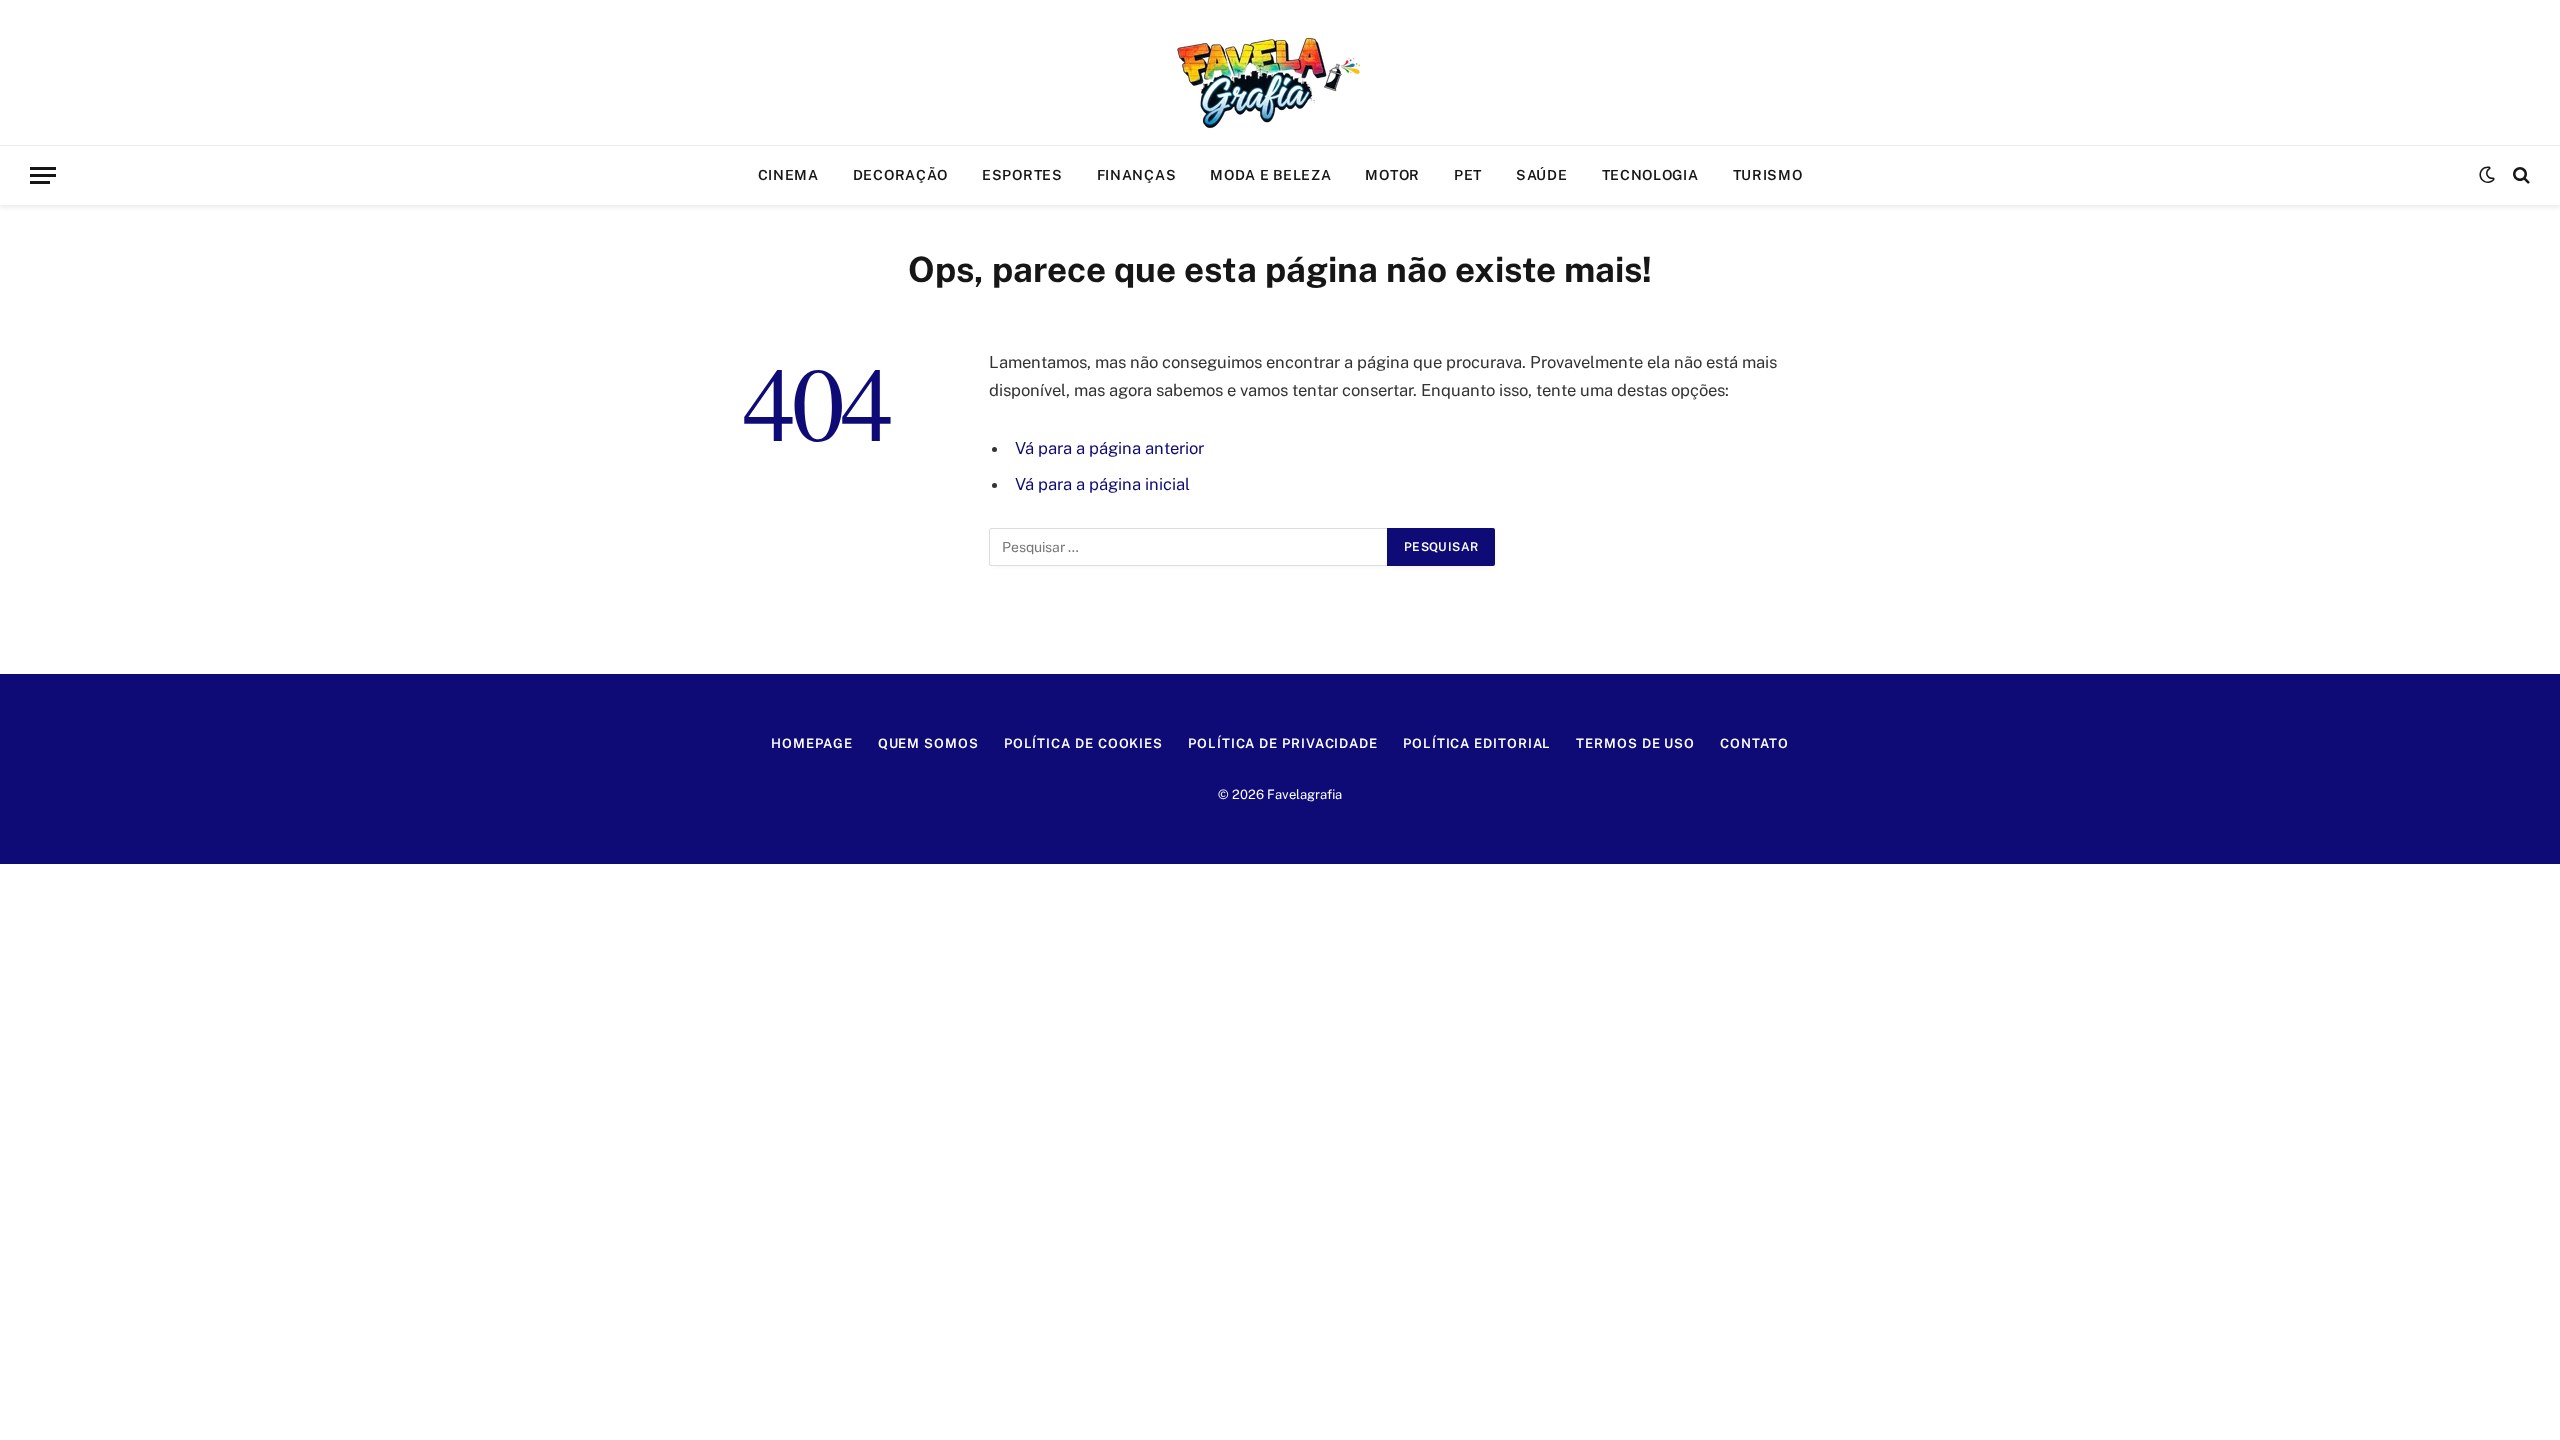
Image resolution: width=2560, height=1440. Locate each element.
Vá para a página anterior (1109, 448)
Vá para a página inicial (1102, 484)
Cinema (788, 175)
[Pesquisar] (2519, 175)
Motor (1392, 175)
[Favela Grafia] (1280, 73)
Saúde (1542, 175)
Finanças (1137, 175)
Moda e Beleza (1270, 175)
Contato (1754, 743)
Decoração (900, 175)
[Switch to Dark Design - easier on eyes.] (2487, 175)
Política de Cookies (1083, 743)
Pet (1468, 175)
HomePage (811, 743)
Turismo (1768, 175)
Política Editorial (1477, 743)
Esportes (1022, 175)
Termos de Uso (1635, 743)
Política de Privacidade (1283, 743)
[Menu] (43, 175)
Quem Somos (928, 743)
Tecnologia (1650, 175)
